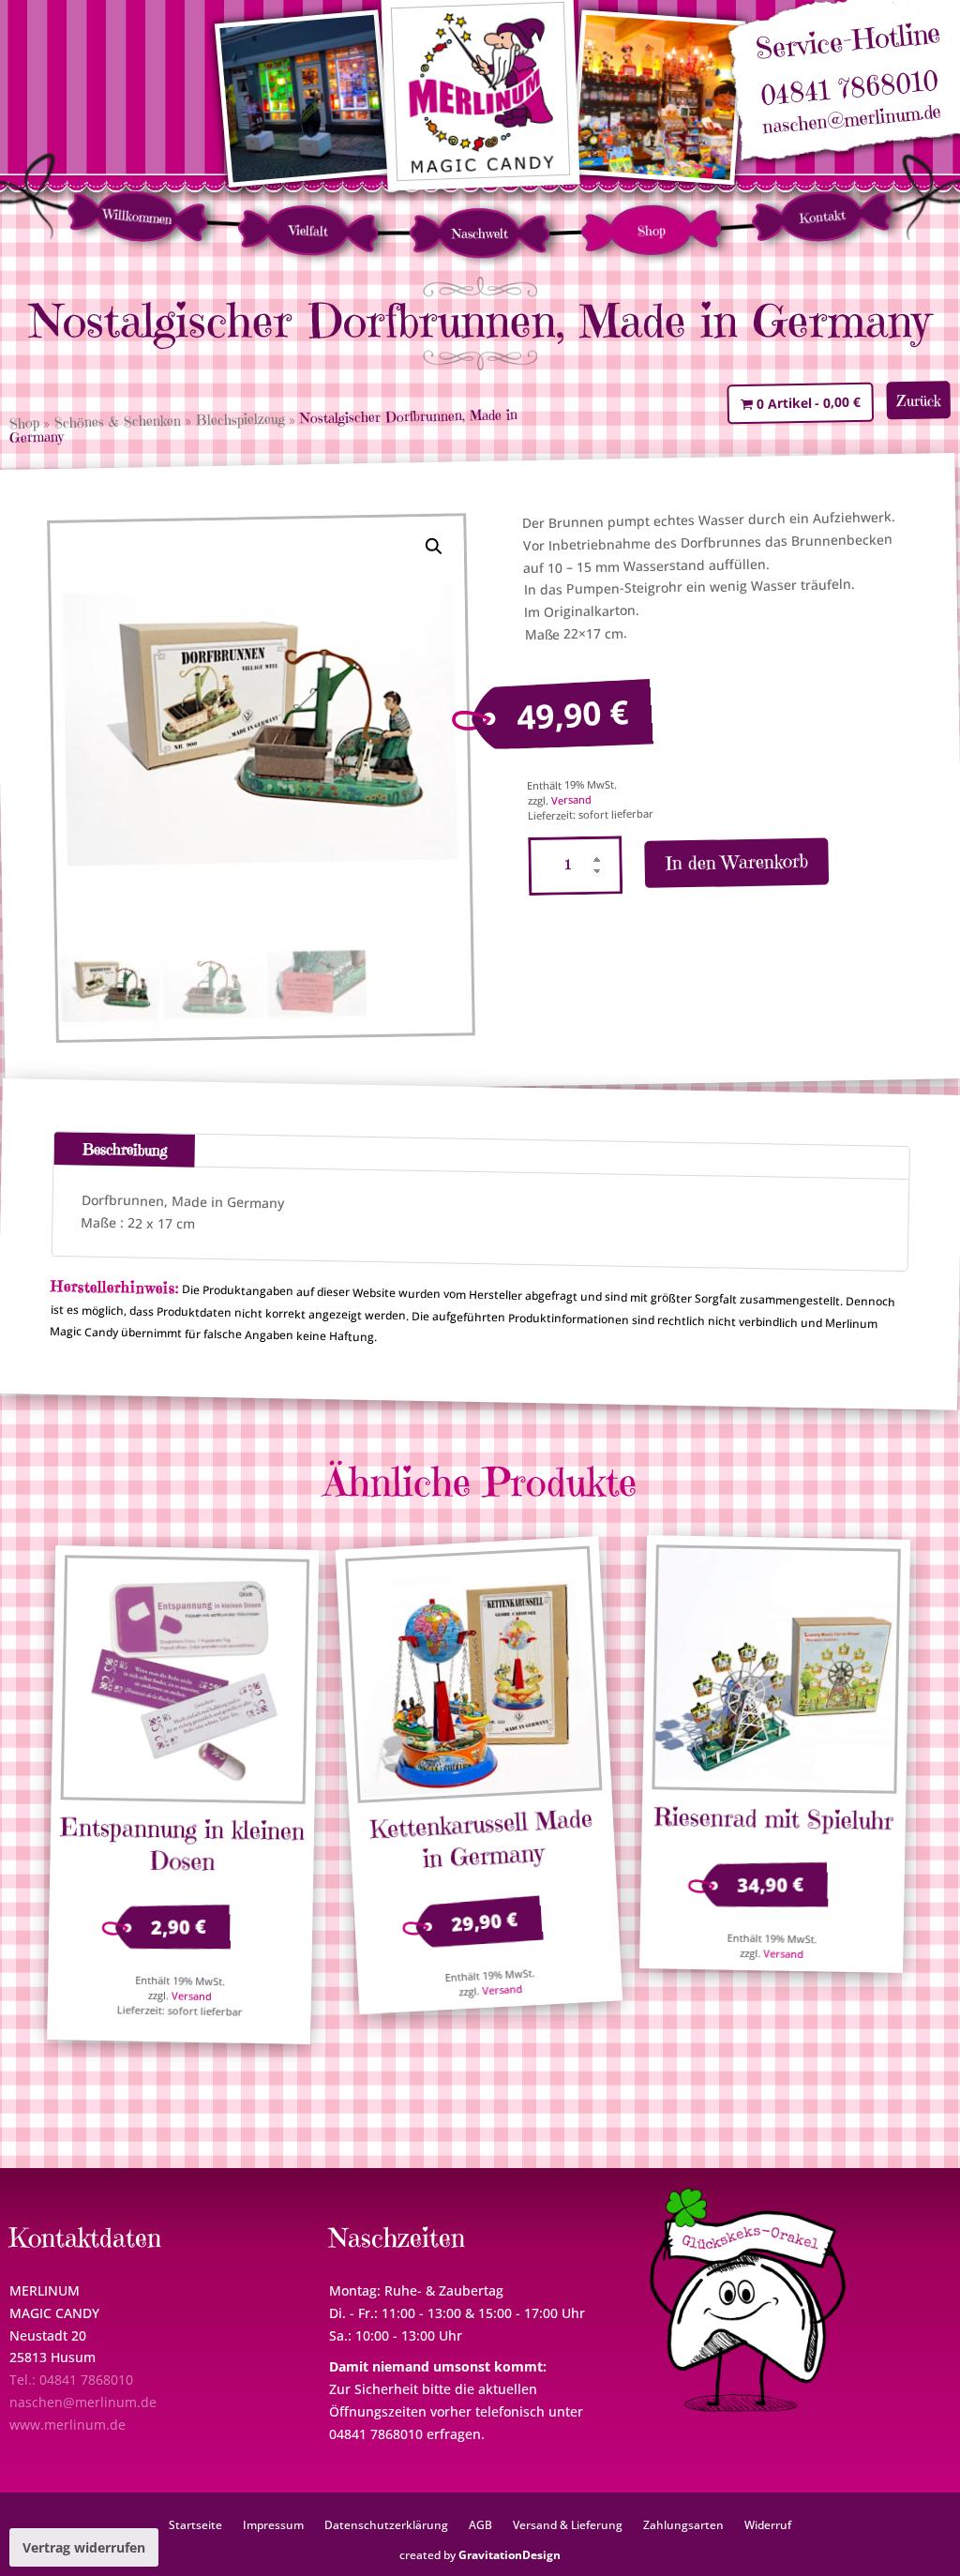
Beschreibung (125, 1150)
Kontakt (822, 217)
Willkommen (137, 217)
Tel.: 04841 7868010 (71, 2380)
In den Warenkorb (736, 863)
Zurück (919, 400)
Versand (570, 800)
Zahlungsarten (683, 2524)
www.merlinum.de (67, 2425)
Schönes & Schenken (118, 422)
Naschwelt (480, 233)
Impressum (273, 2524)
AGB (480, 2524)
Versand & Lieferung (568, 2524)
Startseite (195, 2524)
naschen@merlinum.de (852, 120)
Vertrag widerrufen (84, 2547)
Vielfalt (309, 230)
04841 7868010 (849, 89)
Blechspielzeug (240, 420)
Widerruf (768, 2524)
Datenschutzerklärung (386, 2524)
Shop (651, 230)
